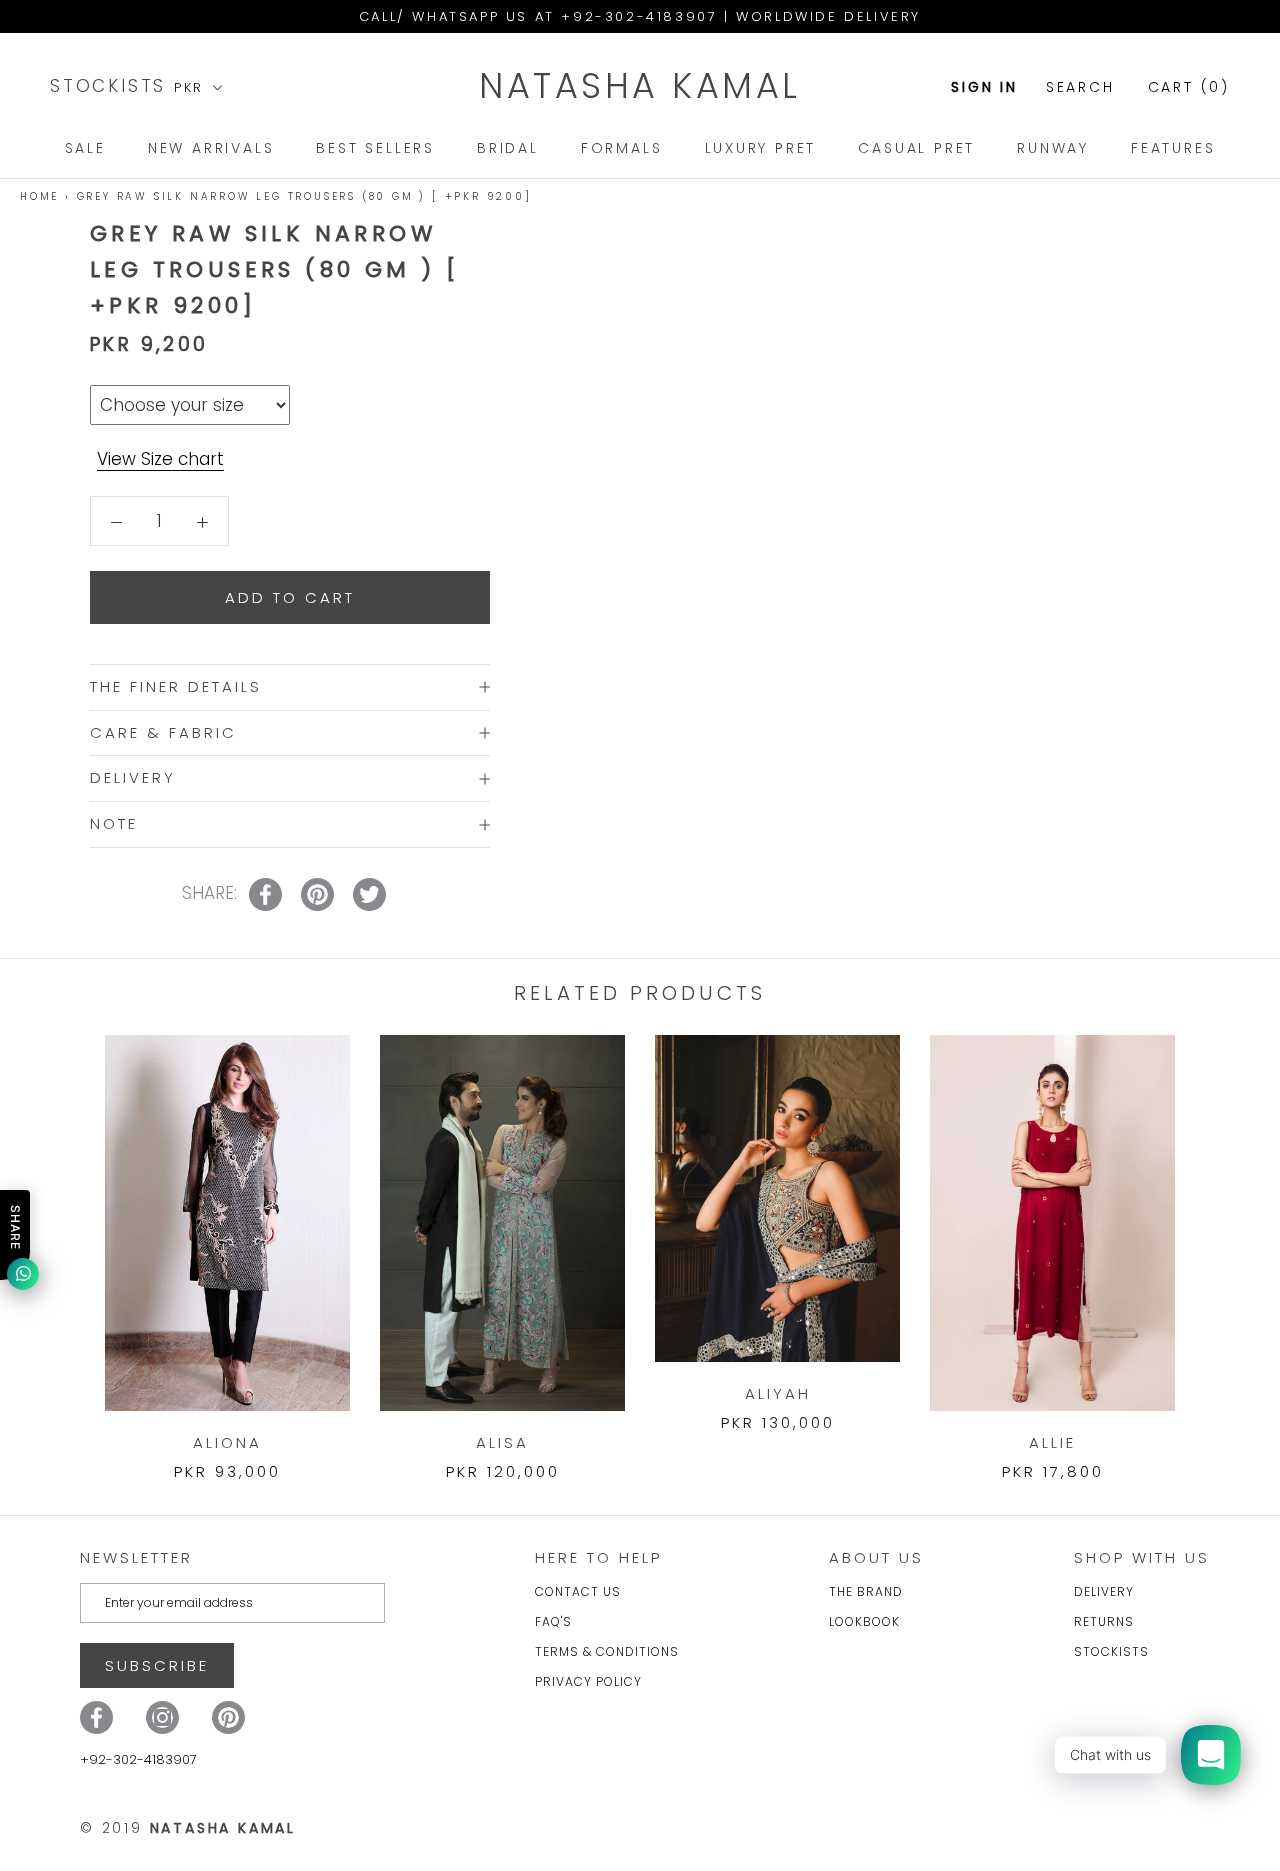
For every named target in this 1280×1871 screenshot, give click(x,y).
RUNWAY (1053, 148)
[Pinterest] (228, 1717)
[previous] (62, 1237)
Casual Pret (916, 148)
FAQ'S (553, 1621)
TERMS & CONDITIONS (607, 1651)
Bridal (508, 148)
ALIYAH (778, 1393)
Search (1080, 87)
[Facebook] (96, 1717)
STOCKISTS (112, 86)
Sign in (984, 87)
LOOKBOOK (864, 1621)
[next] (1217, 1237)
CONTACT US (578, 1591)
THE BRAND (866, 1591)
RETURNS (1104, 1621)
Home (39, 196)
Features (1173, 148)
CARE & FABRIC (163, 732)
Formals (622, 148)
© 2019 (188, 1828)
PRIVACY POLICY (588, 1681)
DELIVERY (133, 778)
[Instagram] (162, 1717)
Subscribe (157, 1665)
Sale (85, 148)
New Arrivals (211, 148)
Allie (1052, 1442)
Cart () (1189, 87)
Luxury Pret (761, 148)
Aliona (227, 1442)
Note (114, 823)
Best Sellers (375, 148)
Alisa (502, 1442)
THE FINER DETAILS (176, 686)
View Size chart (160, 459)
